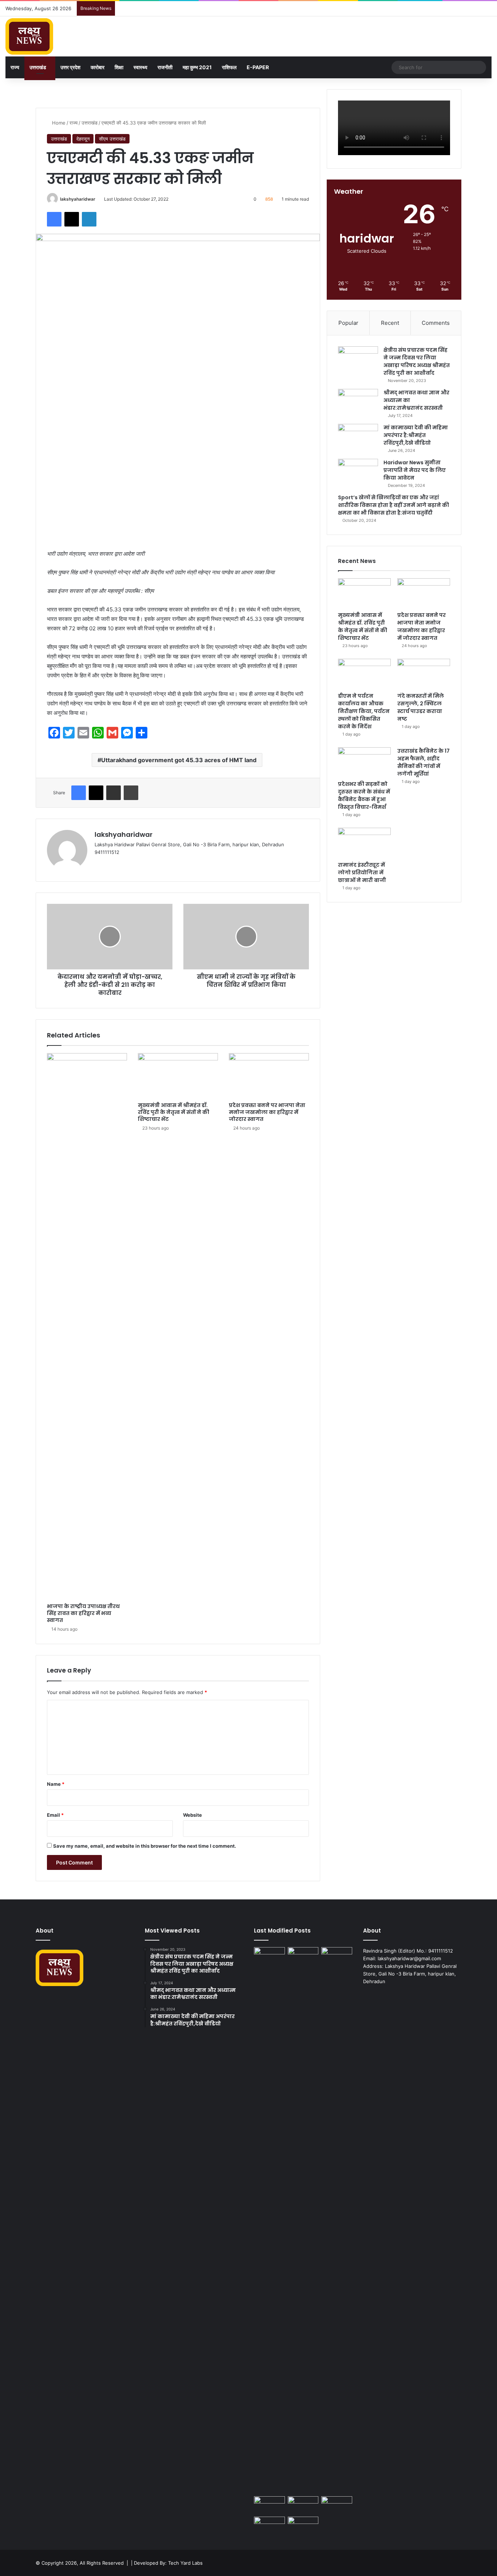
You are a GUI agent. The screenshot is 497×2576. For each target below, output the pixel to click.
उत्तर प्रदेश (70, 67)
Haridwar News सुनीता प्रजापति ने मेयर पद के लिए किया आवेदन (415, 470)
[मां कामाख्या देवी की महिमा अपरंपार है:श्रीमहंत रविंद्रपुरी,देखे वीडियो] (358, 438)
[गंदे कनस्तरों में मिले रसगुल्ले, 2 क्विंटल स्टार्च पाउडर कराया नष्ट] (424, 674)
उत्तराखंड (38, 67)
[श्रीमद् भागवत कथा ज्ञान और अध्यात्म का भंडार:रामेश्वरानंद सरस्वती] (358, 403)
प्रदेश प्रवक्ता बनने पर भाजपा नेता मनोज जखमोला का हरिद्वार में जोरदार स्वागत (267, 1112)
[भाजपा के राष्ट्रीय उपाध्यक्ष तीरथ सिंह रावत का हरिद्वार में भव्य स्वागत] (87, 1326)
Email (55, 1815)
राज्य (15, 67)
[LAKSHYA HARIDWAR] (29, 36)
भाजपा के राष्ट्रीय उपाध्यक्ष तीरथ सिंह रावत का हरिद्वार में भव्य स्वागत (83, 1613)
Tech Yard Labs (185, 2563)
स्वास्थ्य (140, 67)
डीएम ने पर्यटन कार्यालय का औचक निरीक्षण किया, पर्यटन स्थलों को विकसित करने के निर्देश (364, 711)
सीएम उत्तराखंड (112, 139)
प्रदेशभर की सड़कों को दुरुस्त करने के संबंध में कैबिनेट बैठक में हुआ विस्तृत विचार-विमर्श (364, 795)
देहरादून (83, 139)
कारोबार (98, 67)
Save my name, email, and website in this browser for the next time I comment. (145, 1846)
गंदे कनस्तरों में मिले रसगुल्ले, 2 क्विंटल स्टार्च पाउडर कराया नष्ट (421, 707)
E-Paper (258, 67)
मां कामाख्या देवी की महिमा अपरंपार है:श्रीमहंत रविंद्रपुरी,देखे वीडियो (416, 435)
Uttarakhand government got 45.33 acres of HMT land (179, 760)
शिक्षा (119, 67)
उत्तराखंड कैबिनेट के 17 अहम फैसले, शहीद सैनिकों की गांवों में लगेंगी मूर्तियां (424, 762)
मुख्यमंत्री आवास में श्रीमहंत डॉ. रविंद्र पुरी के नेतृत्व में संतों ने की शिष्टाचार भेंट (174, 1112)
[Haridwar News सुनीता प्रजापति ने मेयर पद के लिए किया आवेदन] (358, 472)
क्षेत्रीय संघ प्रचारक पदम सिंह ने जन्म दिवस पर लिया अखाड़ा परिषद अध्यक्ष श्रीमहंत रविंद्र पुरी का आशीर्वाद (417, 361)
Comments (436, 323)
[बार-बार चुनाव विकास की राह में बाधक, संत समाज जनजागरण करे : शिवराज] (303, 2525)
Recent (390, 323)
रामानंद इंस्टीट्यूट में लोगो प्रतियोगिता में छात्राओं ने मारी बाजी (362, 873)
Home (58, 123)
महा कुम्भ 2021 (197, 67)
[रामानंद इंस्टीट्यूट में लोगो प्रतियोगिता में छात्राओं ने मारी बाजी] (364, 843)
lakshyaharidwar (78, 199)
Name (56, 1784)
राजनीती (165, 67)
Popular (348, 323)
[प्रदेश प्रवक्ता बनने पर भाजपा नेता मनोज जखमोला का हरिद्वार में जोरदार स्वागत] (269, 1076)
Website (192, 1815)
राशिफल (229, 67)
